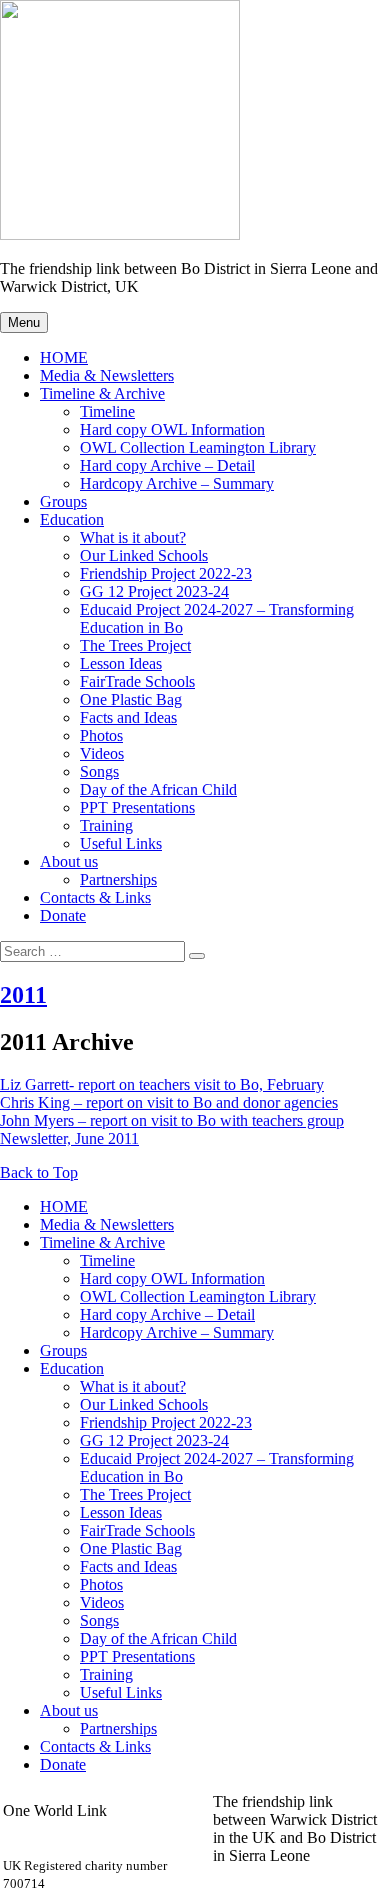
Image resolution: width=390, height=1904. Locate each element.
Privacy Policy (259, 1891)
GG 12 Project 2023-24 (154, 591)
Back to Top (39, 1172)
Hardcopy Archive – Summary (177, 483)
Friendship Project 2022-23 (166, 573)
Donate (63, 915)
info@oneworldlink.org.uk (87, 1828)
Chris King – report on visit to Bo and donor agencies (169, 1102)
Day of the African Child (158, 789)
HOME (64, 357)
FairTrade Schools (137, 681)
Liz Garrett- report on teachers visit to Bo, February (162, 1084)
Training (106, 825)
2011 (23, 995)
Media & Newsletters (107, 375)
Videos (102, 753)
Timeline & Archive (102, 393)
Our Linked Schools (144, 555)
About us (69, 861)
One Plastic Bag (131, 699)
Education (72, 519)
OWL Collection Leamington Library (198, 447)
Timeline (107, 411)
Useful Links (121, 843)
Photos (101, 735)
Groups (63, 501)
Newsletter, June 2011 (69, 1138)
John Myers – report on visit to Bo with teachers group (172, 1120)
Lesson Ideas (121, 663)
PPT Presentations (137, 807)
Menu (24, 322)
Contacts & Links (95, 897)
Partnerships (118, 879)
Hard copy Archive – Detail (167, 465)
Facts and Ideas (128, 717)
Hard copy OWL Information (172, 429)
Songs (99, 771)
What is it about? (133, 537)
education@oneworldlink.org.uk (105, 1846)
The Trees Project (135, 645)
